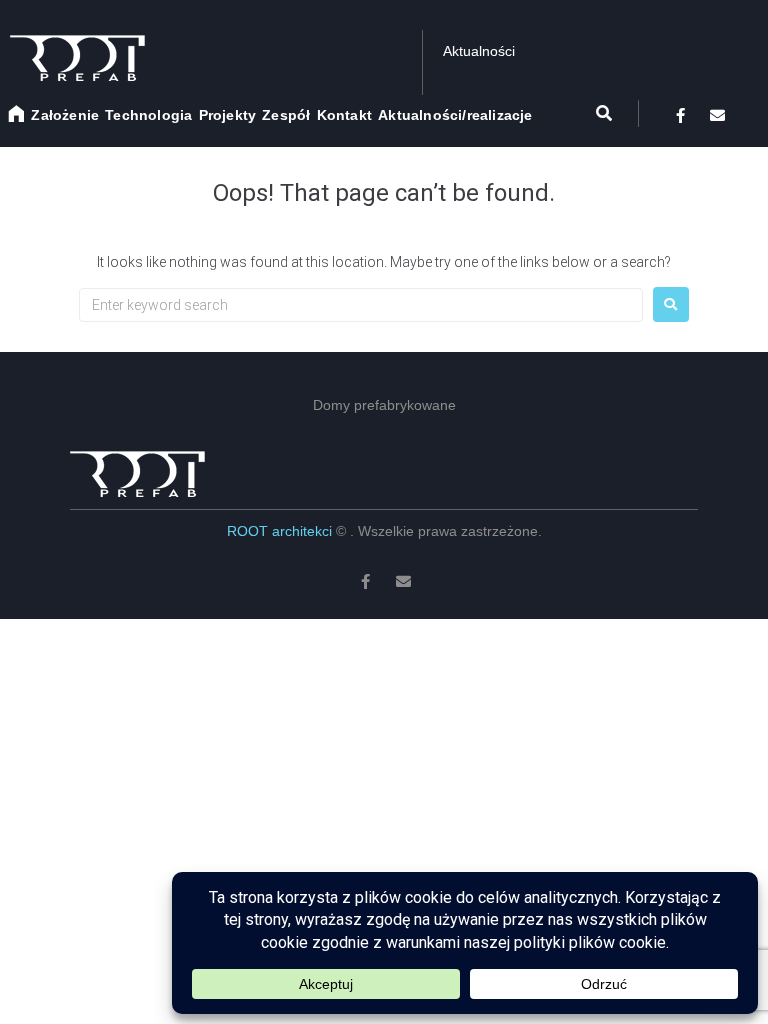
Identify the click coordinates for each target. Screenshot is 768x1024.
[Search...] (593, 113)
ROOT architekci (281, 531)
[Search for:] (361, 305)
